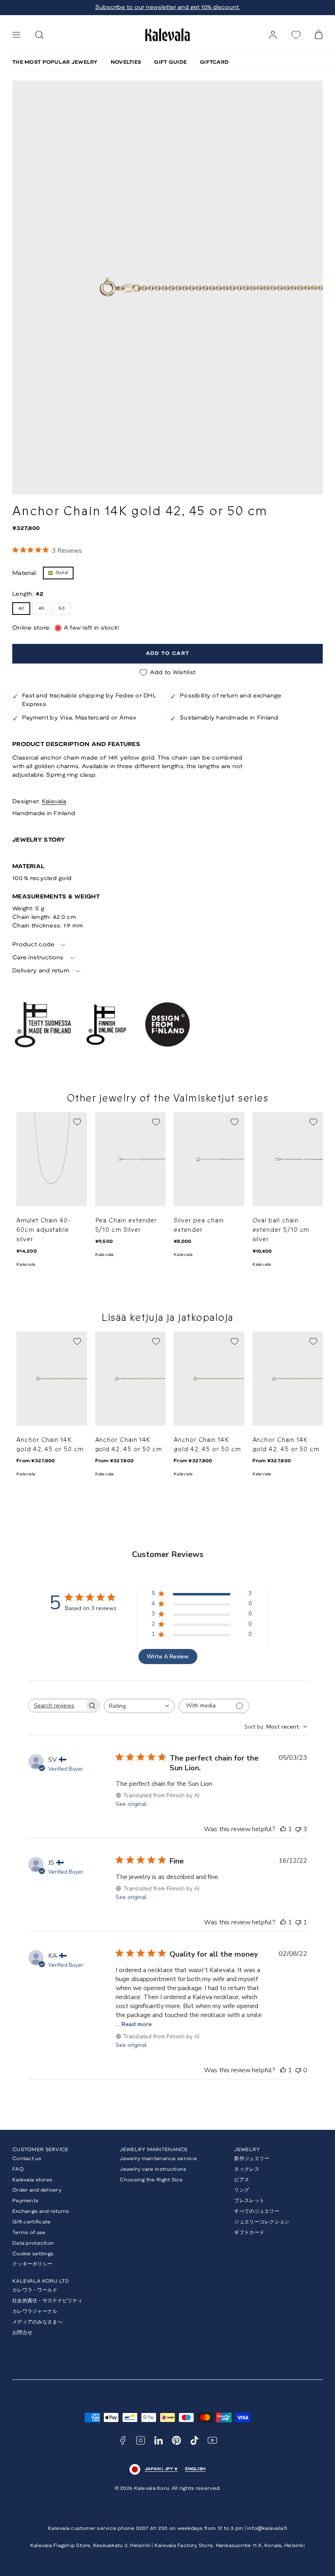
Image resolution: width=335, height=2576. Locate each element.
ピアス (242, 2180)
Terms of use (29, 2233)
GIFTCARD (214, 62)
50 (61, 608)
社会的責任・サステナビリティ (47, 2301)
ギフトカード (249, 2233)
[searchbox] (56, 1706)
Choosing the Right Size (151, 2180)
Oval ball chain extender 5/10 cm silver (281, 1230)
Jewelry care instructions (153, 2169)
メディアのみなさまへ (37, 2322)
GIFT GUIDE (170, 62)
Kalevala (54, 802)
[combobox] (139, 1706)
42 (21, 608)
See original (131, 1804)
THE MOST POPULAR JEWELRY (55, 62)
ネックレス (247, 2169)
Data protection (33, 2243)
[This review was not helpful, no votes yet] (298, 2070)
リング (242, 2190)
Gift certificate (31, 2222)
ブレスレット (249, 2201)
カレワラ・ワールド (35, 2290)
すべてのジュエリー (257, 2211)
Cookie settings (33, 2254)
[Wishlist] (296, 35)
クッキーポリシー (32, 2264)
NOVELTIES (126, 62)
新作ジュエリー (252, 2159)
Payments (25, 2201)
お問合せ (22, 2333)
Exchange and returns (41, 2211)
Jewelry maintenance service (158, 2159)
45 (41, 608)
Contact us (27, 2159)
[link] (273, 35)
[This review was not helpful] (298, 1829)
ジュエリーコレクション (262, 2222)
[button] (16, 35)
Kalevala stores (32, 2180)
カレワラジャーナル (35, 2311)
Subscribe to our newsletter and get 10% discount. (167, 8)
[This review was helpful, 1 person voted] (283, 1829)
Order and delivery (37, 2190)
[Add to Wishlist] (77, 1122)
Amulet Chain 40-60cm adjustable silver (44, 1230)
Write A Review (168, 1657)
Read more (136, 2024)
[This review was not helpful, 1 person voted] (298, 1922)
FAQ (18, 2169)
